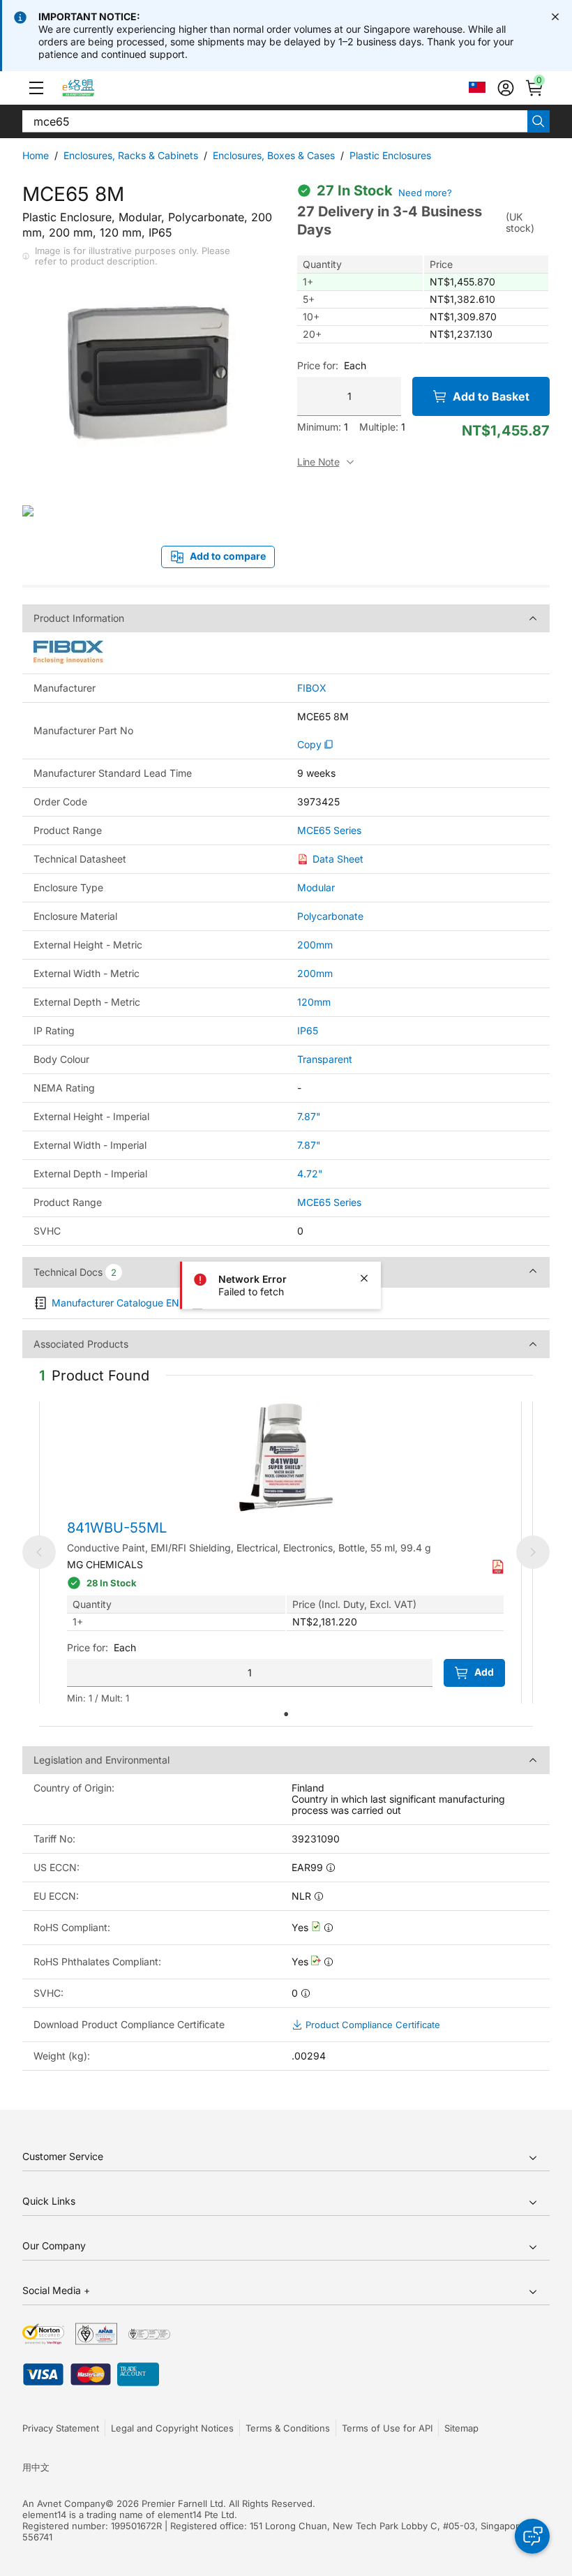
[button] (36, 88)
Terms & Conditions (288, 2428)
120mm (314, 1002)
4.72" (310, 1174)
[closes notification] (555, 17)
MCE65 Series (329, 831)
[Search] (539, 121)
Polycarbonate (330, 916)
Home (36, 155)
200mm (315, 945)
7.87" (309, 1116)
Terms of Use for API (387, 2428)
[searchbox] (275, 121)
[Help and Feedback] (532, 2536)
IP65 (308, 1030)
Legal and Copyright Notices (172, 2428)
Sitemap (461, 2428)
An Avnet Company (64, 2503)
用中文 (36, 2467)
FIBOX (312, 688)
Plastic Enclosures (390, 155)
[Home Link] (91, 88)
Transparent (325, 1059)
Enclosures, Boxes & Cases (274, 155)
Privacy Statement (61, 2428)
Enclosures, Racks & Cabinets (131, 155)
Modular (316, 887)
